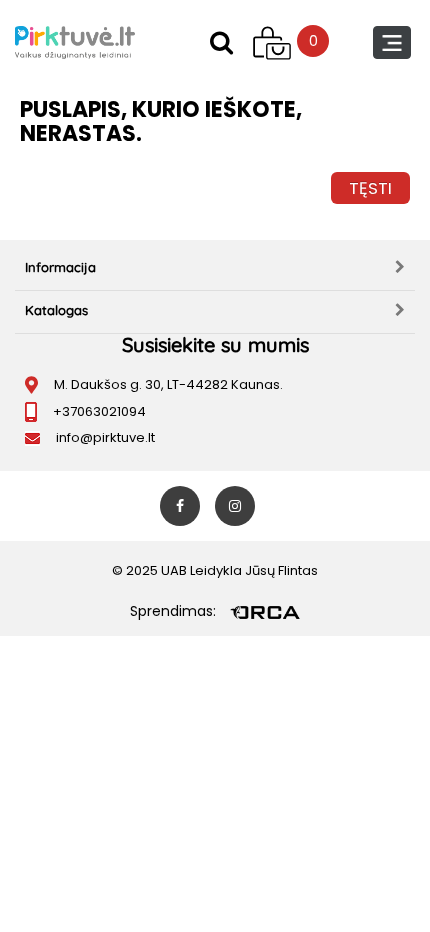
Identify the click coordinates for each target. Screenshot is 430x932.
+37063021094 (99, 411)
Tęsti (370, 188)
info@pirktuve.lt (105, 437)
